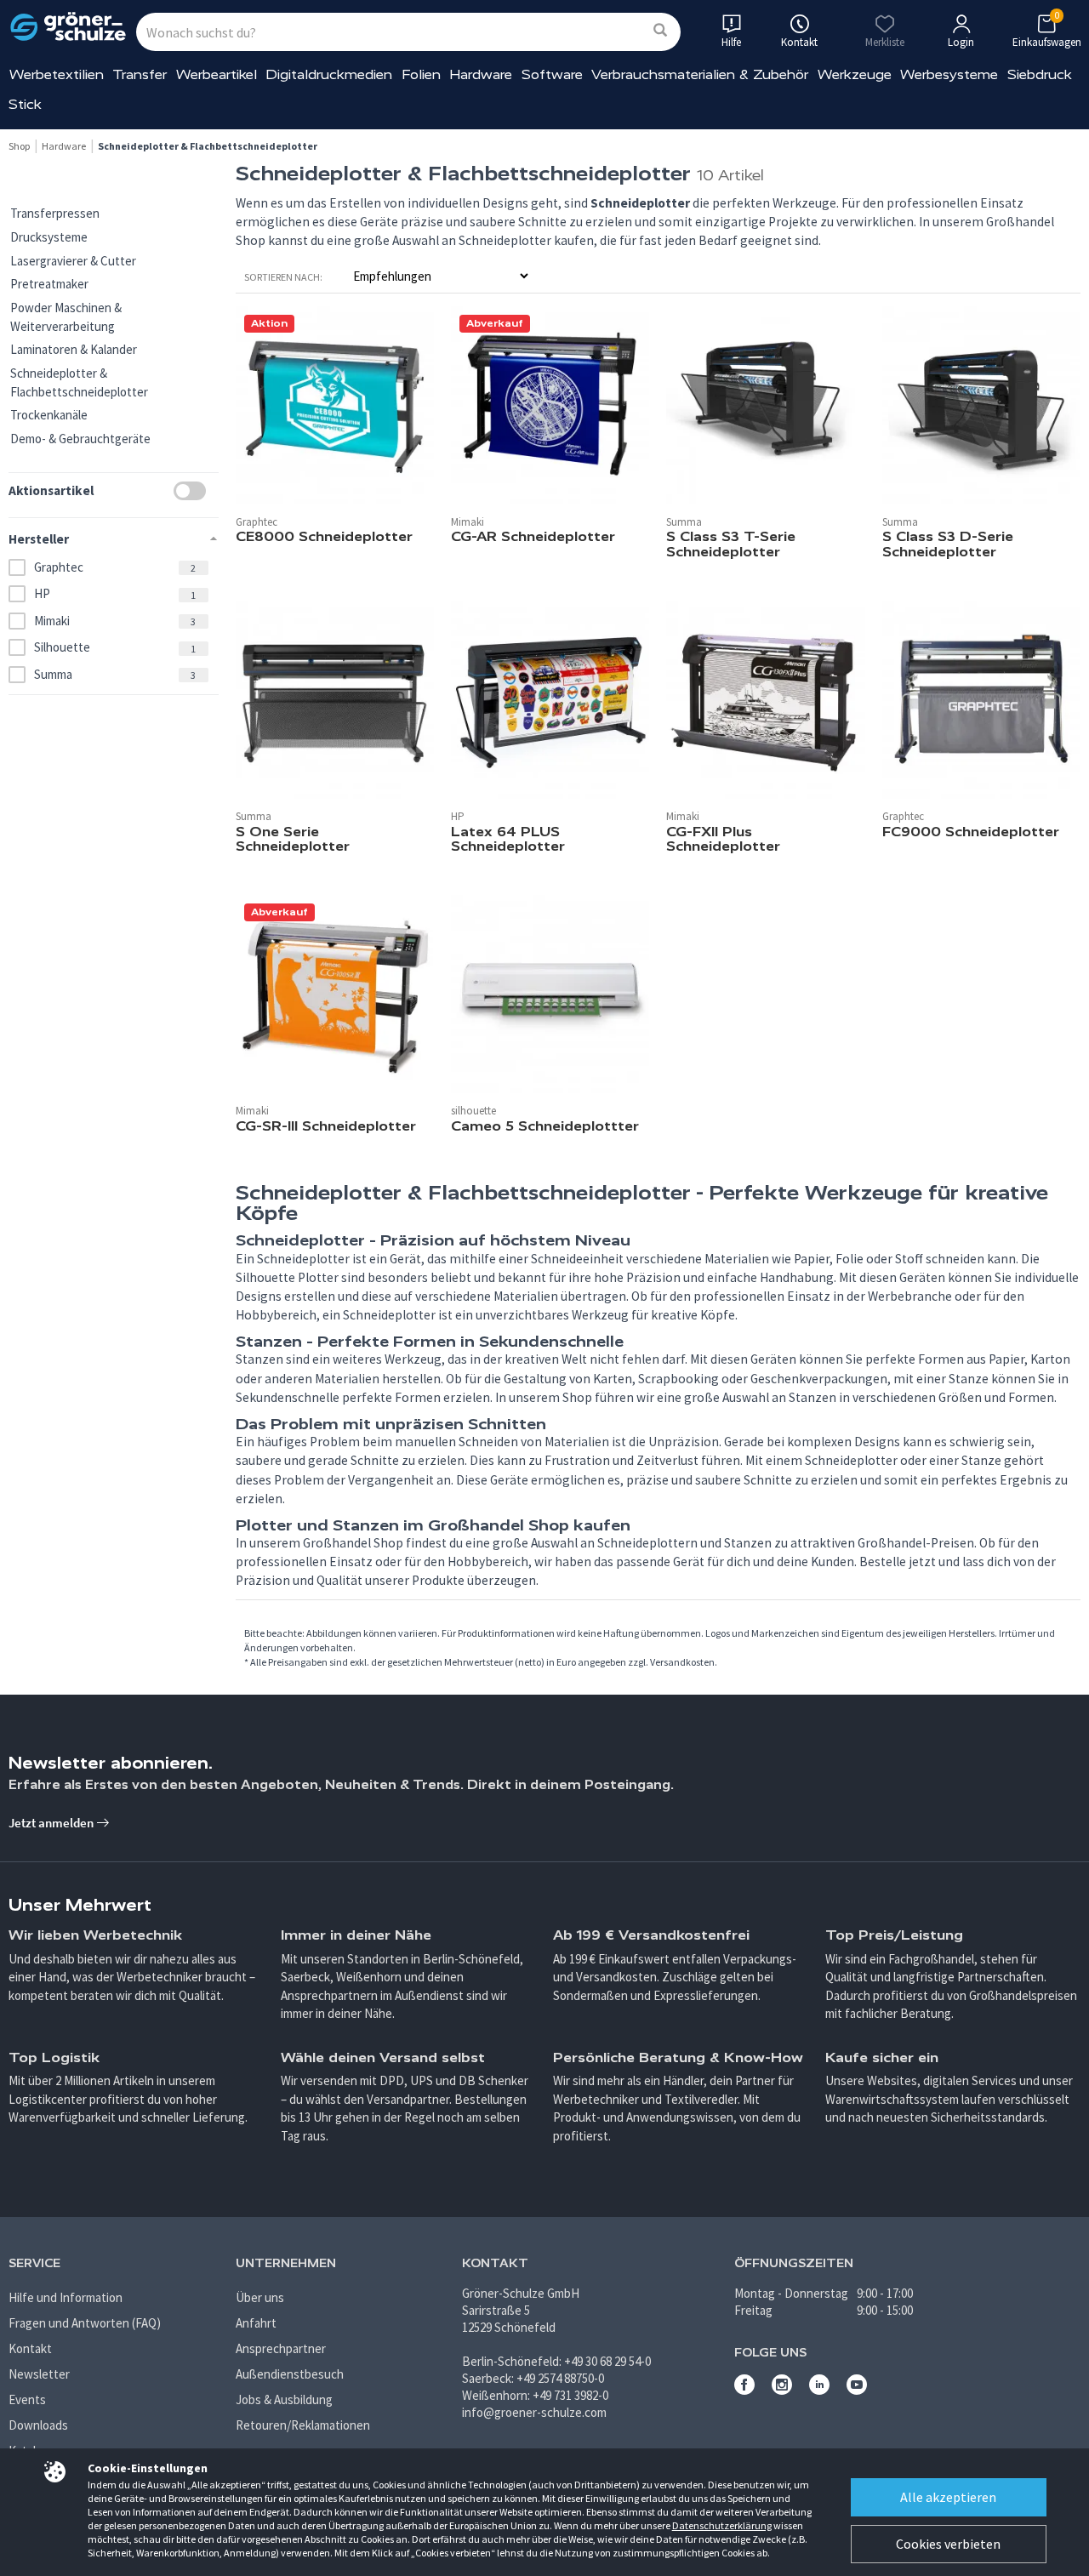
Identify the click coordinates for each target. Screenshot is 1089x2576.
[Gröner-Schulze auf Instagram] (782, 2390)
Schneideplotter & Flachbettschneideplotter (79, 382)
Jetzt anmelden (52, 1823)
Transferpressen (55, 213)
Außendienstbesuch (290, 2374)
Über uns (260, 2297)
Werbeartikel (217, 74)
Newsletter (39, 2374)
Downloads (38, 2425)
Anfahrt (256, 2323)
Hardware (481, 74)
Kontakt (30, 2348)
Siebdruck (1040, 74)
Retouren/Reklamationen (303, 2425)
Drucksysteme (49, 237)
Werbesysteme (949, 74)
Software (552, 74)
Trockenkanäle (49, 415)
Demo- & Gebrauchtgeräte (80, 439)
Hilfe (731, 42)
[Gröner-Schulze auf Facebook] (744, 2390)
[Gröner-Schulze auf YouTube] (857, 2390)
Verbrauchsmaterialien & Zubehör (700, 74)
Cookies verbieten (948, 2544)
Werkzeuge (855, 74)
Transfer (140, 74)
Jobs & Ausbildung (284, 2399)
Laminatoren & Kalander (74, 349)
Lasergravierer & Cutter (73, 261)
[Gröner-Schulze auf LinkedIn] (819, 2390)
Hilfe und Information (66, 2297)
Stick (25, 104)
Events (27, 2399)
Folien (421, 74)
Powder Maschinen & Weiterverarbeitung (66, 317)
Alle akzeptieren (948, 2497)
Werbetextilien (57, 74)
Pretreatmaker (49, 284)
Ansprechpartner (281, 2348)
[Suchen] (660, 31)
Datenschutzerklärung (722, 2525)
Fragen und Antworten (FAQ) (85, 2323)
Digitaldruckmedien (329, 74)
